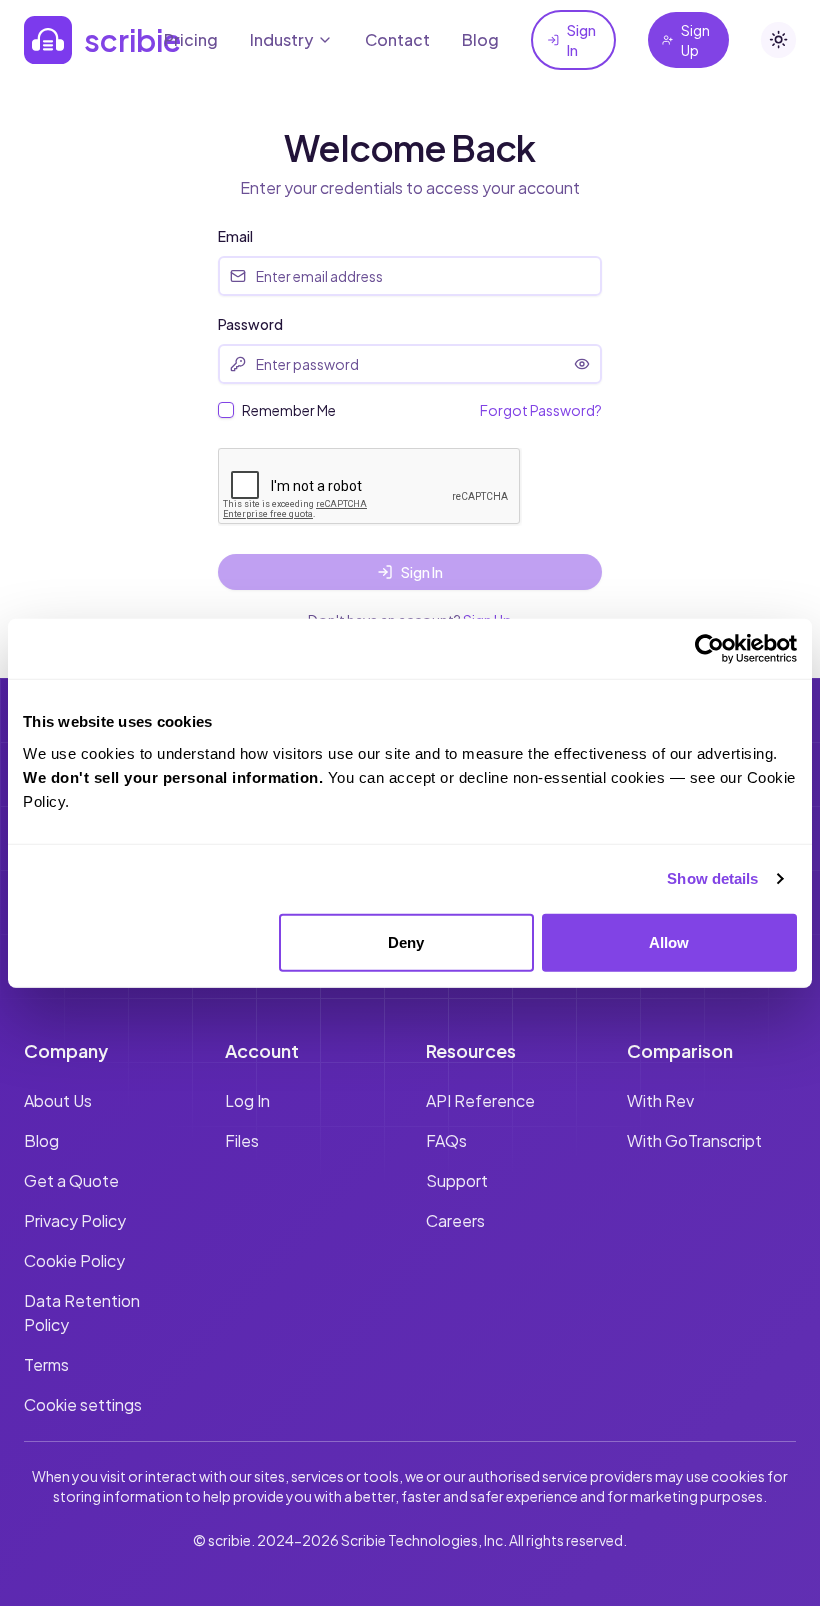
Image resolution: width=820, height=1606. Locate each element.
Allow (669, 941)
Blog (480, 39)
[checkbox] (226, 410)
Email (235, 236)
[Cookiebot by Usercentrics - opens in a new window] (709, 649)
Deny (406, 941)
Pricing (191, 39)
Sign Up (695, 40)
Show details (712, 878)
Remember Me (289, 410)
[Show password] (582, 364)
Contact (397, 39)
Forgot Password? (541, 410)
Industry (281, 39)
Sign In (581, 40)
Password (250, 324)
